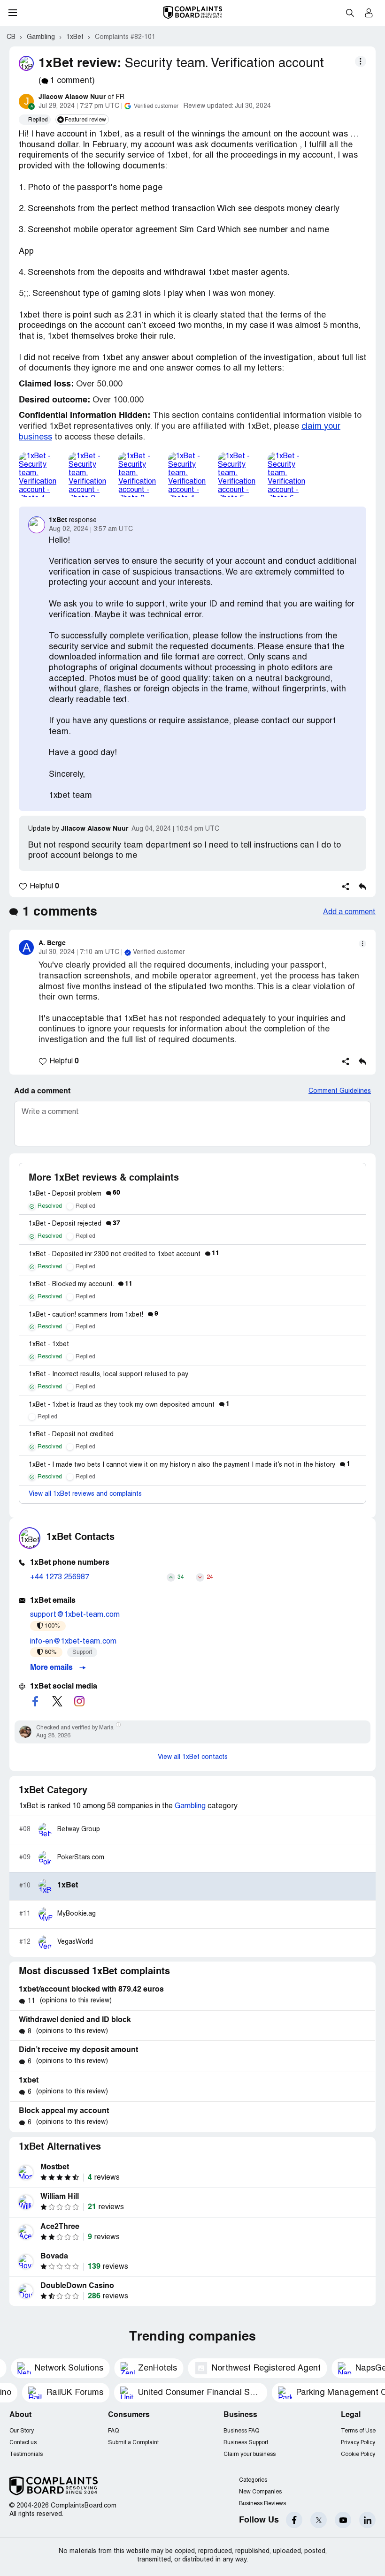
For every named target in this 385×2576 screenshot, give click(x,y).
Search (350, 13)
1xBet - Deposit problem (74, 1194)
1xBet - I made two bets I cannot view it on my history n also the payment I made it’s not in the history (189, 1465)
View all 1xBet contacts (193, 1757)
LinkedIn (367, 2520)
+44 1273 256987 (60, 1577)
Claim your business (250, 2454)
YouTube (343, 2520)
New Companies (260, 2492)
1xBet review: (80, 64)
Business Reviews (262, 2504)
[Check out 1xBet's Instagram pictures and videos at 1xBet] (79, 1701)
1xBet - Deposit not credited (71, 1435)
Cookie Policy (358, 2454)
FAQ (113, 2431)
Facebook (294, 2520)
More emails (52, 1668)
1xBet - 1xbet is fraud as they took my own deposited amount (129, 1405)
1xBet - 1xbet (49, 1345)
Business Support (246, 2443)
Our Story (22, 2431)
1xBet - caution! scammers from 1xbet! (93, 1315)
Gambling (190, 1806)
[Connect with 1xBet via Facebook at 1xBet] (35, 1701)
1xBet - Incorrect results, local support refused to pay (108, 1375)
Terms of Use (358, 2431)
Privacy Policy (358, 2443)
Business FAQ (241, 2431)
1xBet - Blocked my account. (81, 1284)
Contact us (23, 2443)
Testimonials (26, 2454)
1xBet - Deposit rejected (74, 1224)
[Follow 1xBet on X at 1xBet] (57, 1701)
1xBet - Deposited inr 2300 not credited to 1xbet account (124, 1254)
